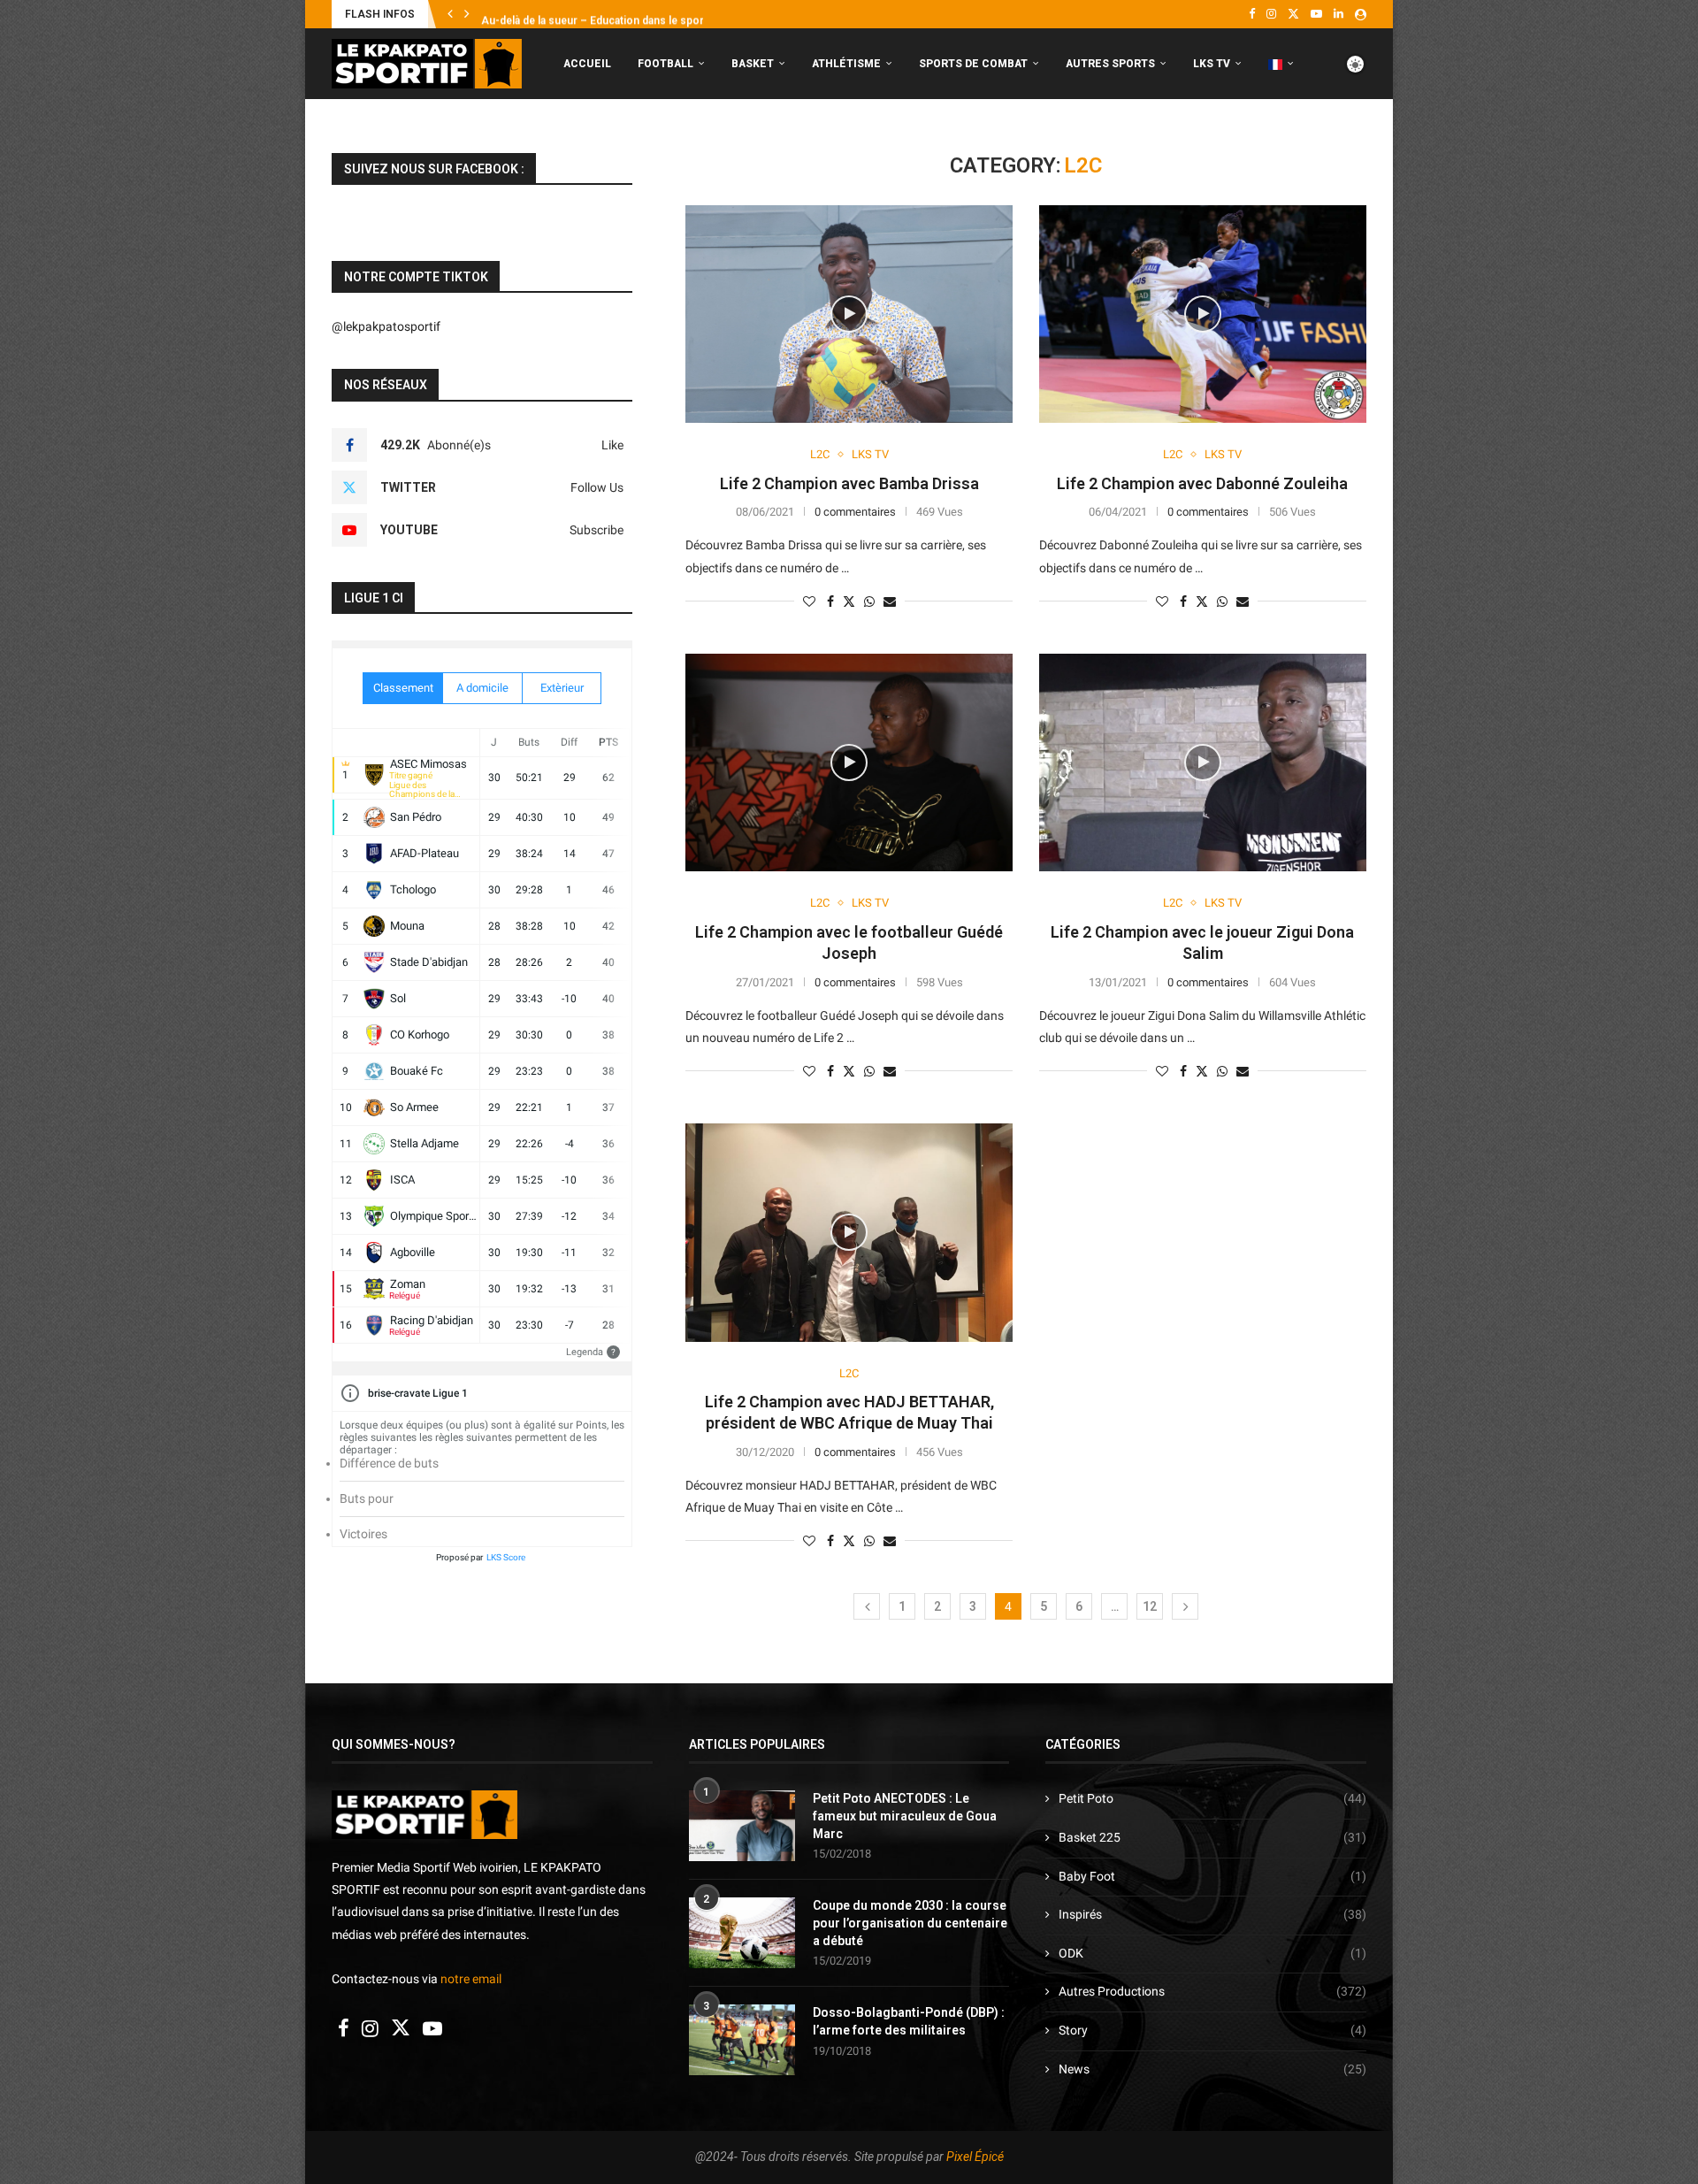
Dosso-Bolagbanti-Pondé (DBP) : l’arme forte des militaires (909, 2021)
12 (1150, 1606)
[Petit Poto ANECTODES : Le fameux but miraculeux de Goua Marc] (742, 1826)
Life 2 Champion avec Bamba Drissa (849, 483)
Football (665, 64)
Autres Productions (1212, 1991)
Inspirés (1212, 1914)
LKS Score (506, 1557)
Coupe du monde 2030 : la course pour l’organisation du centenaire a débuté (910, 1923)
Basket (753, 64)
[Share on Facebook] (830, 602)
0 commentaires (855, 512)
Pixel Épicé (975, 2157)
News (1212, 2069)
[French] (1281, 64)
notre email (471, 1979)
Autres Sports (1110, 64)
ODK (1212, 1953)
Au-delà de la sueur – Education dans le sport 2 (599, 15)
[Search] (1358, 138)
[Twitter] (1293, 14)
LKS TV (1212, 64)
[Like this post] (809, 602)
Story (1212, 2030)
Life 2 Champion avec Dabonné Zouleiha (1202, 483)
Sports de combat (973, 64)
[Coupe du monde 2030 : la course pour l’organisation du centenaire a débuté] (742, 1933)
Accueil (587, 64)
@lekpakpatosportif (386, 326)
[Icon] (849, 314)
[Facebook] (1252, 14)
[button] (450, 14)
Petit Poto (1212, 1798)
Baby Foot (1212, 1876)
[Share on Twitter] (849, 601)
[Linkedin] (1339, 14)
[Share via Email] (890, 602)
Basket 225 (1212, 1837)
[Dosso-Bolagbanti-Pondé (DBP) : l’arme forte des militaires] (742, 2040)
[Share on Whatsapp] (869, 602)
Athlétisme (846, 64)
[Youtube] (1316, 14)
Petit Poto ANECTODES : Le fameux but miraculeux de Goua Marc (905, 1816)
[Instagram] (1271, 14)
